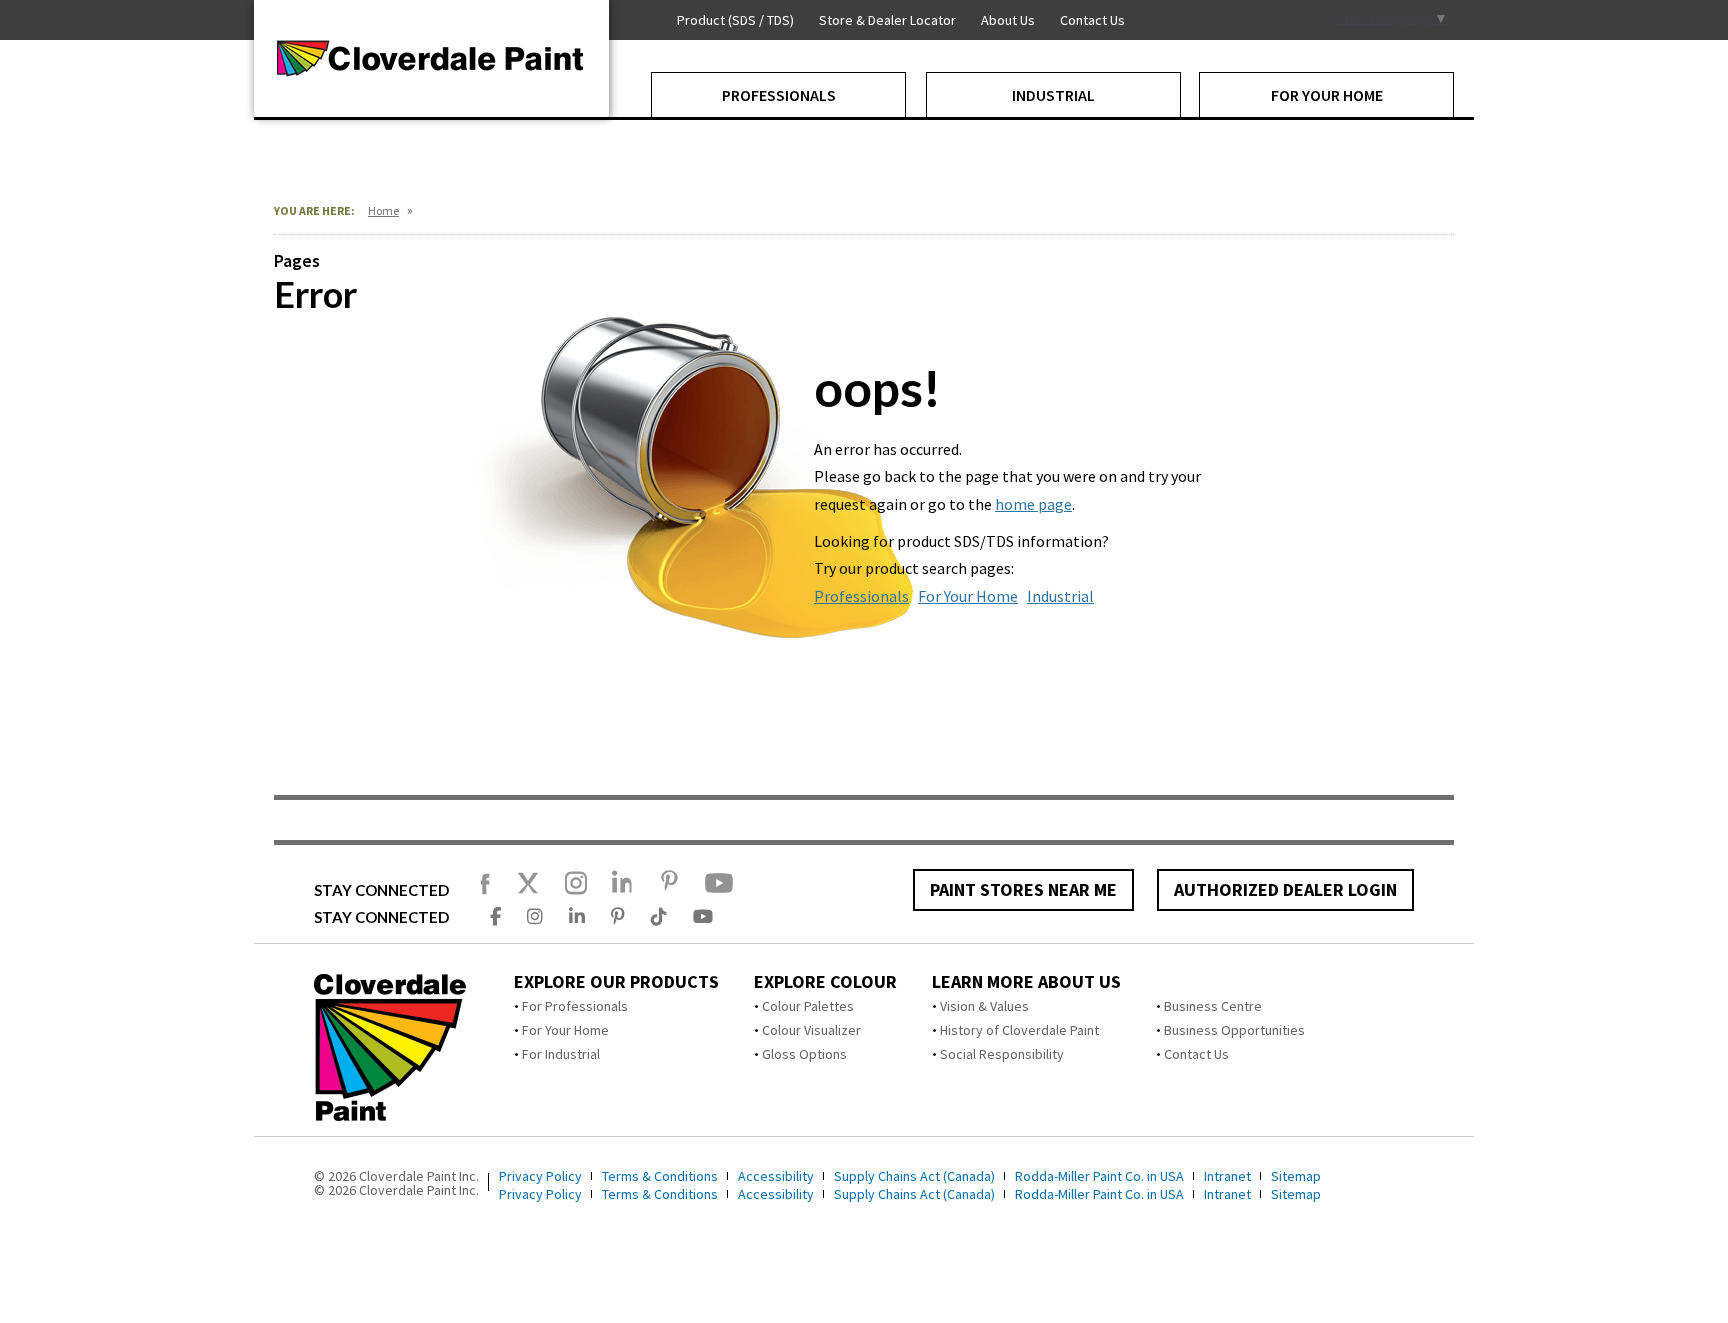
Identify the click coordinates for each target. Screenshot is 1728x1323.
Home (383, 210)
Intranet (1227, 1176)
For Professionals (575, 1006)
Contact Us (1196, 1054)
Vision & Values (984, 1006)
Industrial (1060, 596)
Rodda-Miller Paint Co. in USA (1099, 1176)
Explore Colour (825, 982)
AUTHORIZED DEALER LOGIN (1285, 889)
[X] (528, 892)
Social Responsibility (1002, 1054)
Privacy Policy (540, 1176)
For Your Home (968, 596)
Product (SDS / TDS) (735, 20)
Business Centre (1213, 1006)
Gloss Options (804, 1054)
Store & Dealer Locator (887, 20)
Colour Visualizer (811, 1030)
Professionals (861, 596)
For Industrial (561, 1054)
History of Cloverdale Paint (1019, 1030)
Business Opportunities (1234, 1030)
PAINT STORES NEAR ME (1023, 889)
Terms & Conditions (660, 1176)
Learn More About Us (1026, 982)
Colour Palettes (808, 1006)
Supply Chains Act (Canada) (914, 1176)
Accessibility (776, 1176)
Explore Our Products (616, 982)
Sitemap (1296, 1176)
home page (1033, 504)
